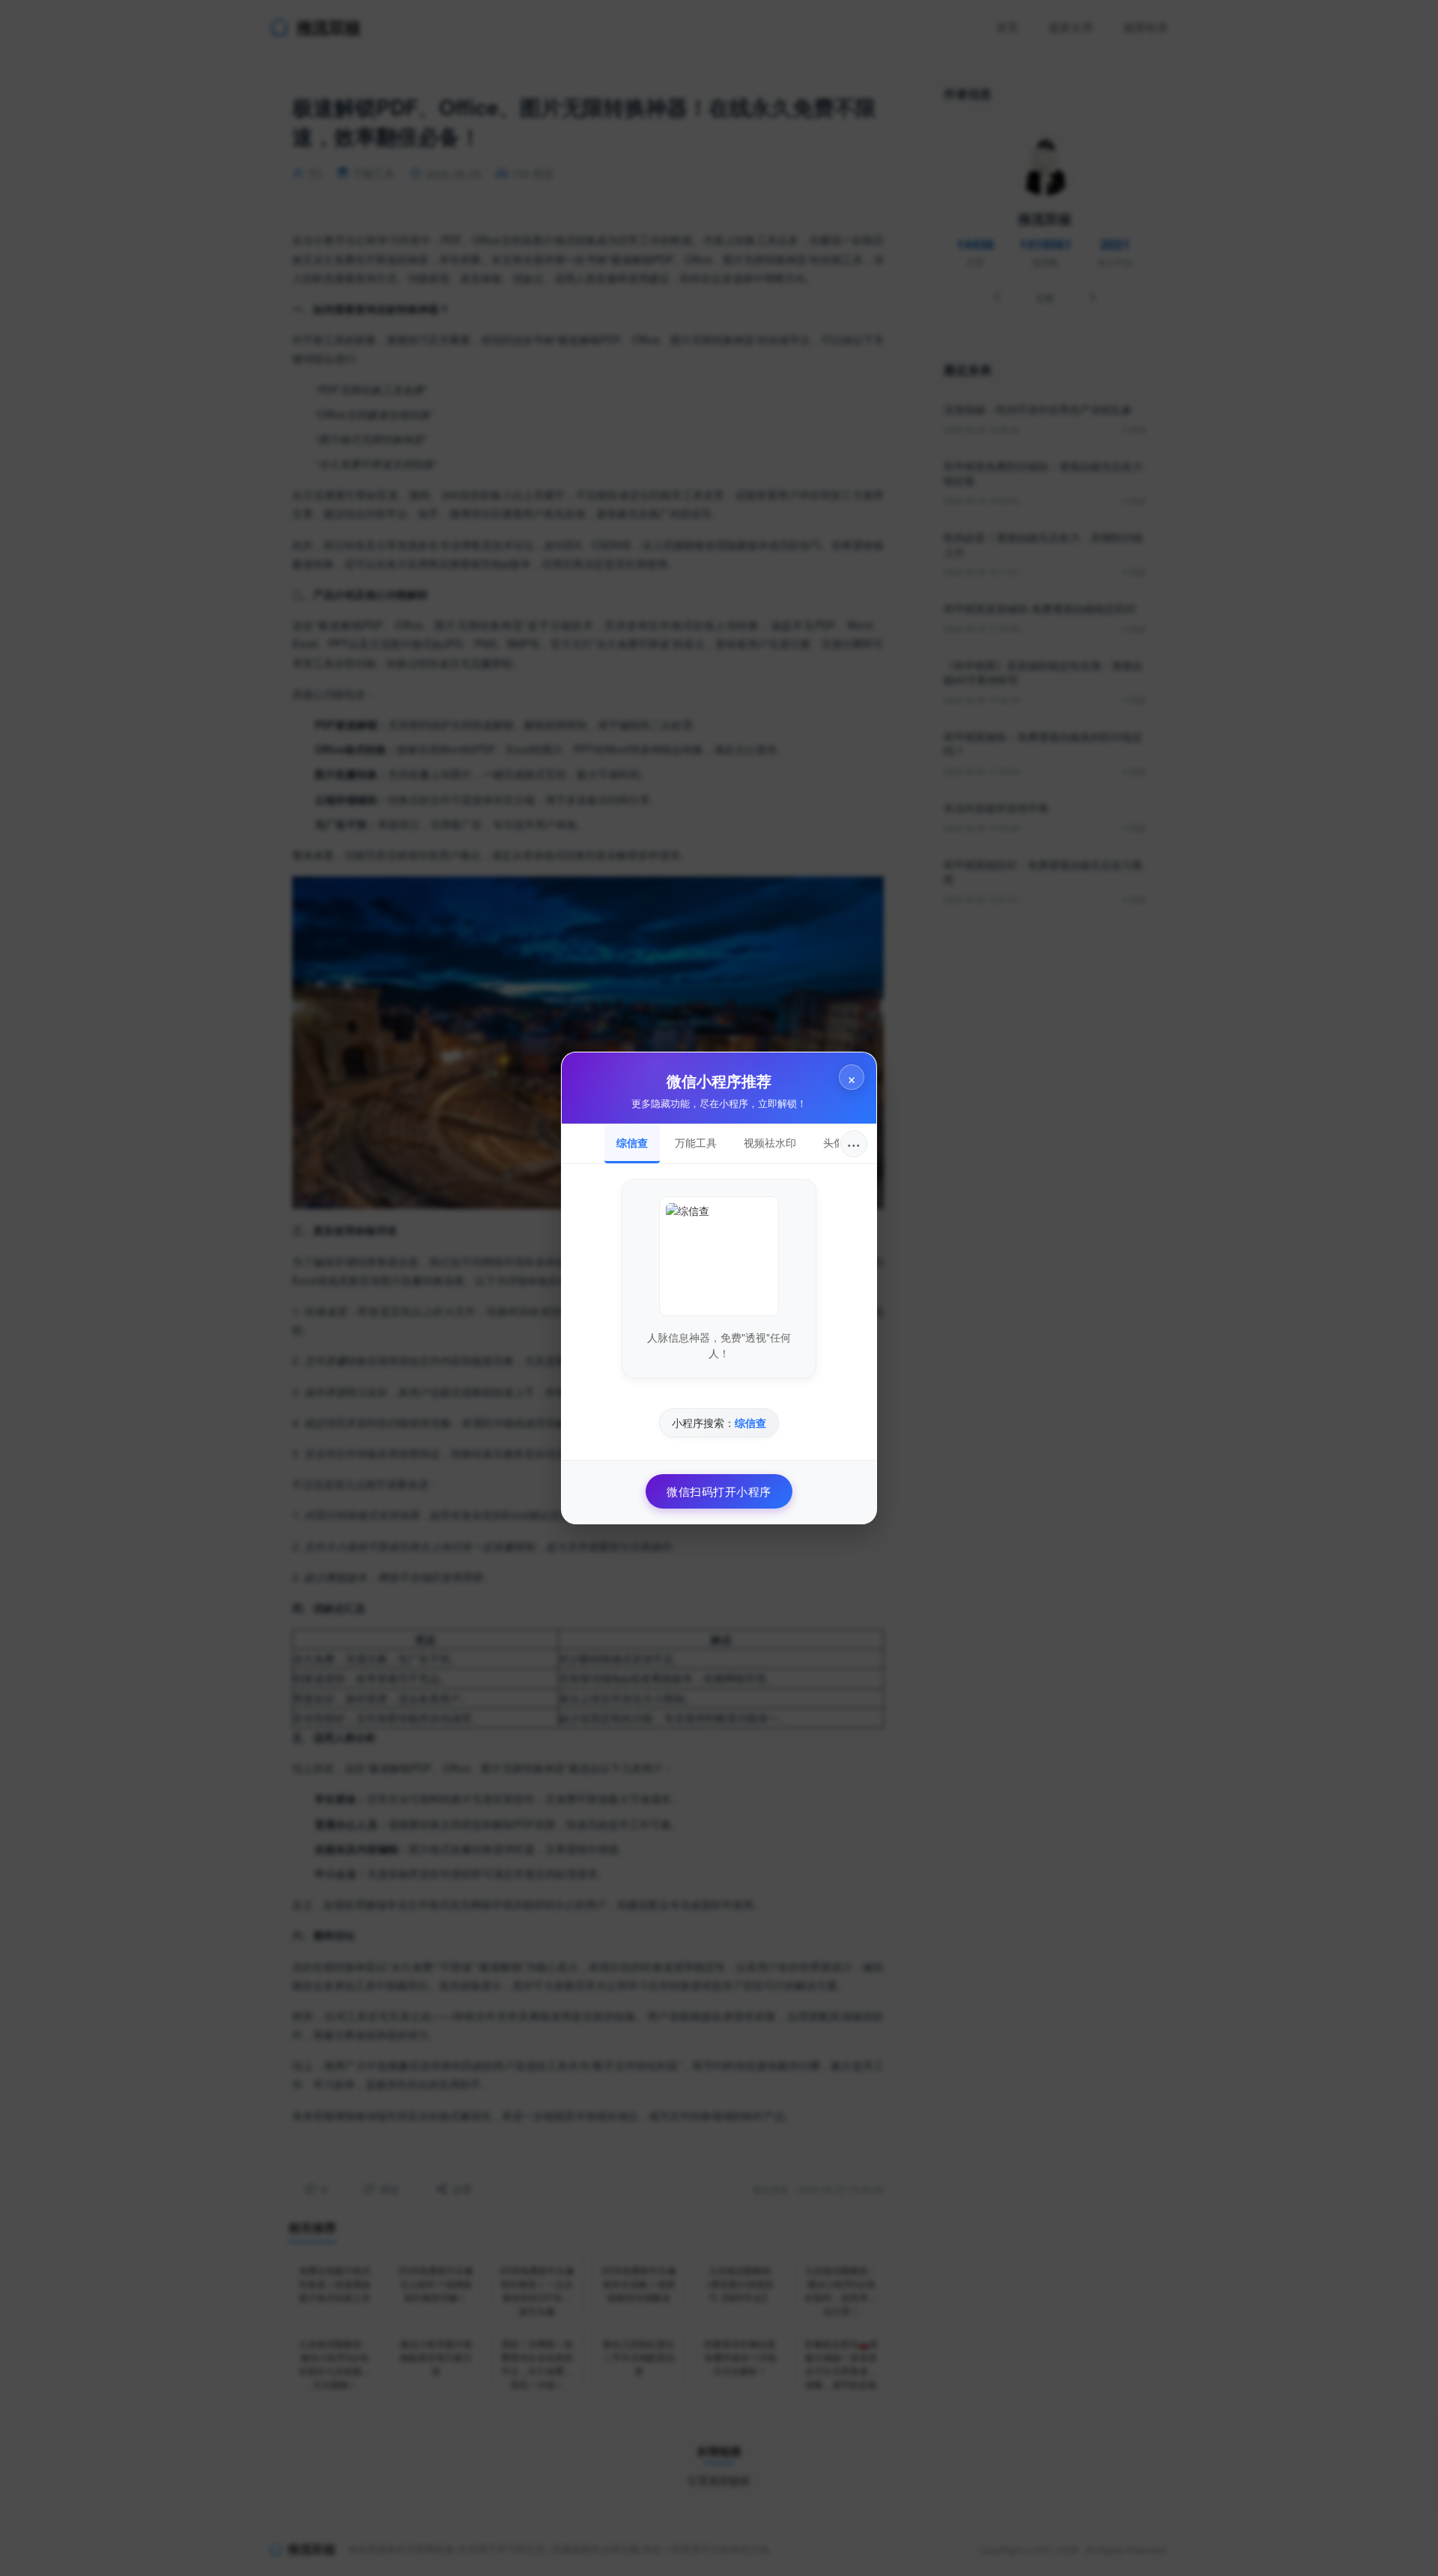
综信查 (632, 1142)
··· (854, 1143)
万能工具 (696, 1142)
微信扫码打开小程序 (719, 1491)
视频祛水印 (770, 1142)
